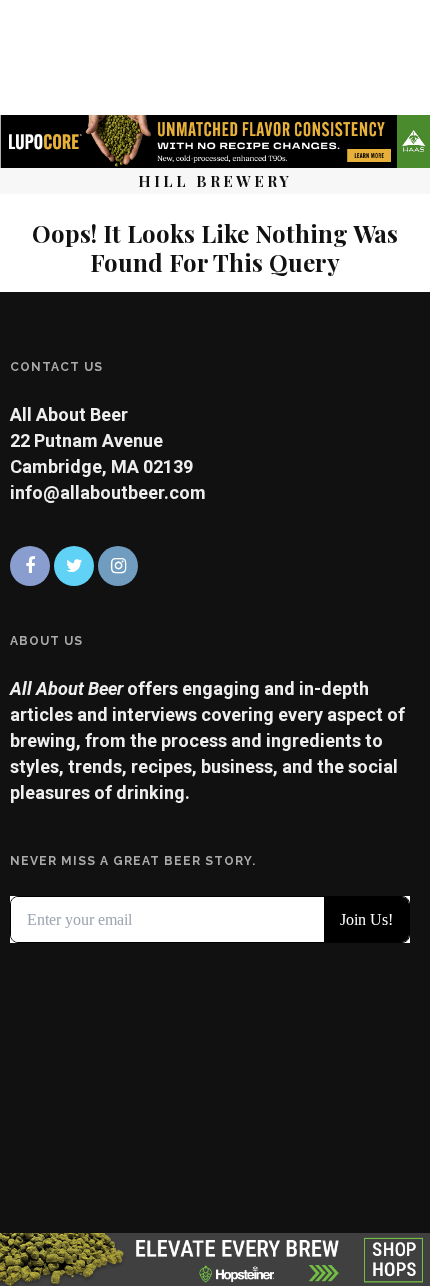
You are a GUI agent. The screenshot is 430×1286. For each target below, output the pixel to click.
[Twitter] (74, 566)
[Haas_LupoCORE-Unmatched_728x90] (215, 139)
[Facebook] (30, 566)
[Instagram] (118, 566)
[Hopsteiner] (215, 1257)
